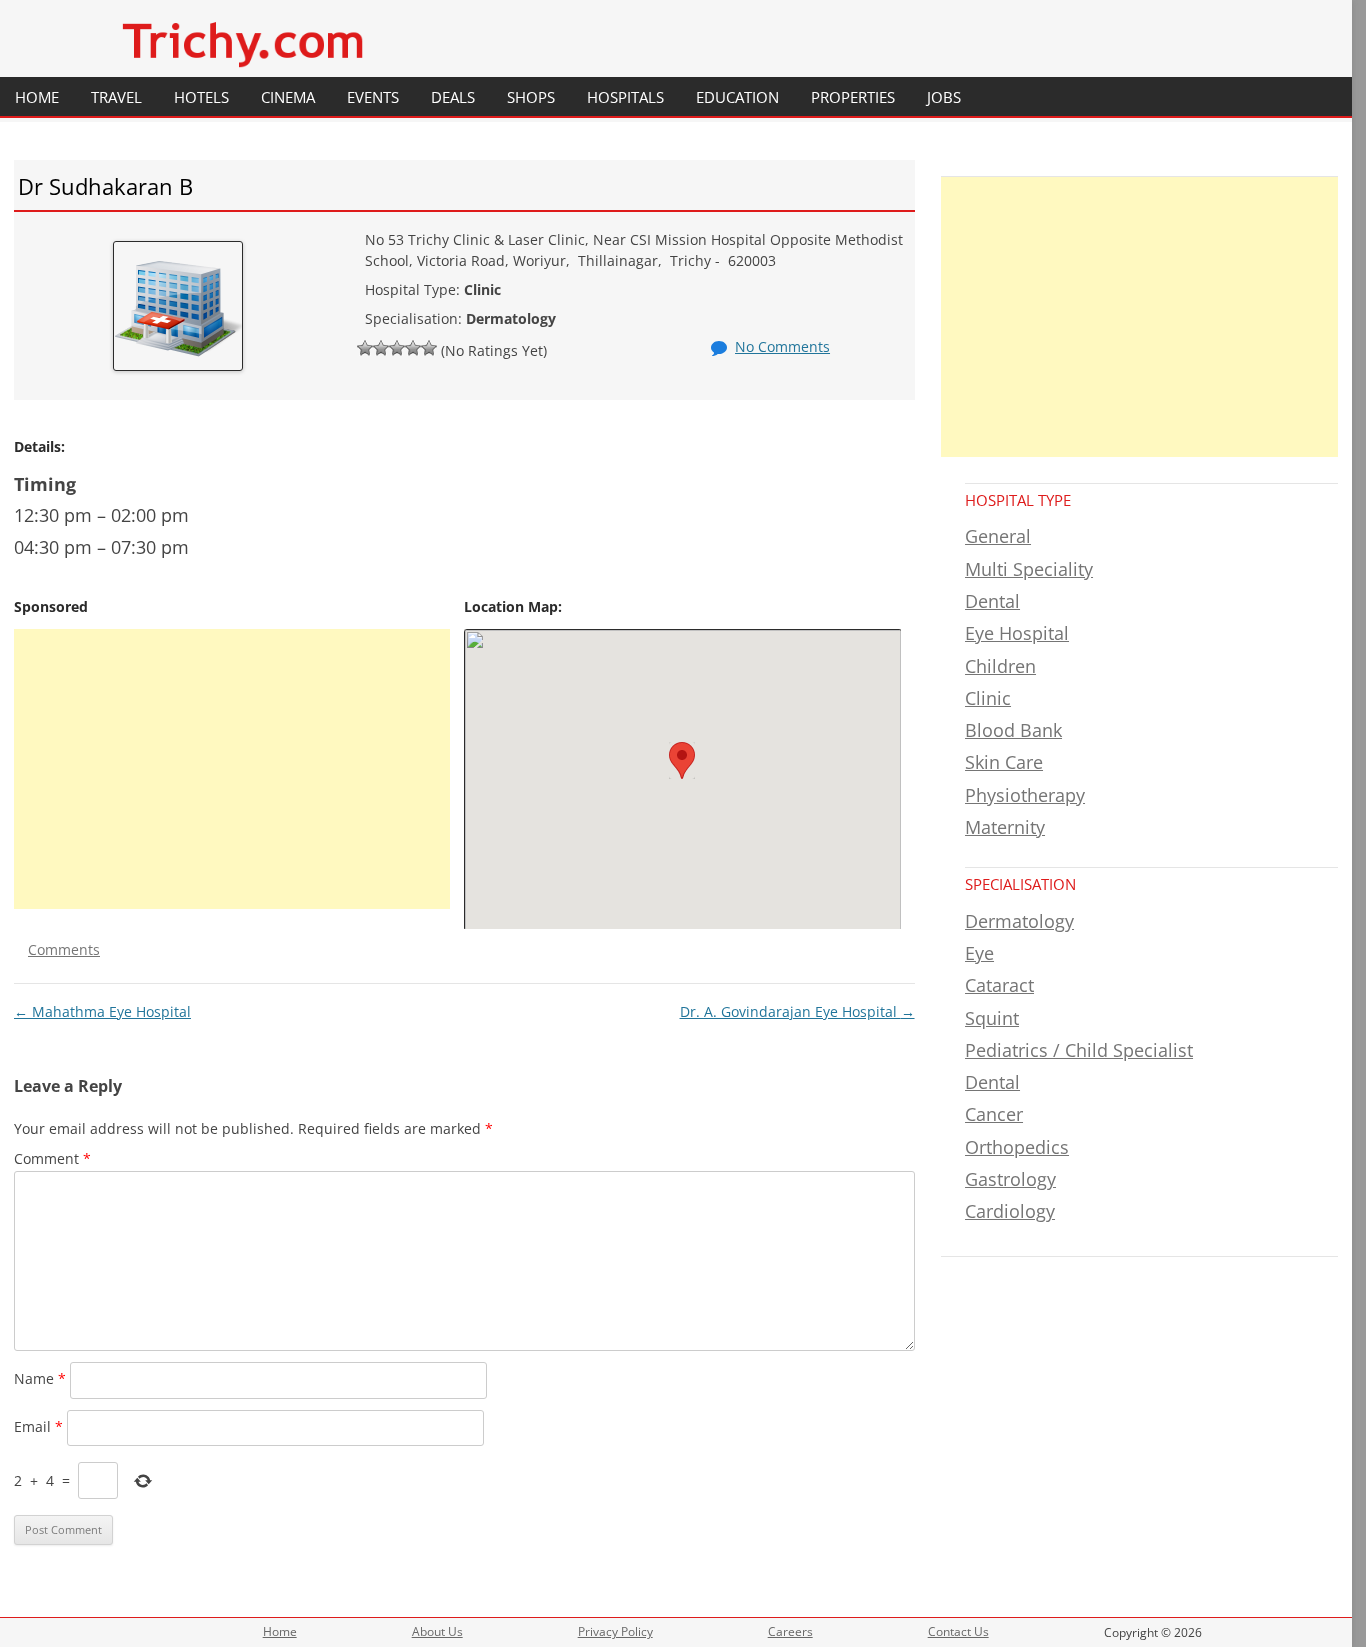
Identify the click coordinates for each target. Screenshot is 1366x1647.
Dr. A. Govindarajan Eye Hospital (797, 1011)
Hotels (201, 97)
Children (1000, 666)
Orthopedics (1017, 1147)
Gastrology (1010, 1179)
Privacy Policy (615, 1631)
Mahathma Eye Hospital (102, 1011)
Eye (979, 953)
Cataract (999, 985)
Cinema (288, 97)
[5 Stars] (429, 348)
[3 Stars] (397, 348)
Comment (52, 1158)
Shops (531, 97)
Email (38, 1426)
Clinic (988, 698)
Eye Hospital (1017, 633)
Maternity (1005, 827)
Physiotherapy (1025, 795)
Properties (853, 97)
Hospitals (625, 97)
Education (737, 97)
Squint (992, 1018)
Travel (116, 97)
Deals (453, 97)
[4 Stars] (413, 348)
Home (37, 97)
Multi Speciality (1029, 569)
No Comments (782, 346)
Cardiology (1010, 1211)
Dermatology (1019, 921)
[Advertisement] (232, 769)
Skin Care (1004, 762)
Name (40, 1378)
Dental (992, 601)
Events (373, 97)
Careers (790, 1631)
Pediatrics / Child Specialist (1079, 1050)
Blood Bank (1013, 730)
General (998, 536)
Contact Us (958, 1631)
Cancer (994, 1114)
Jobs (944, 97)
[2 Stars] (381, 348)
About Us (437, 1631)
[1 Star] (365, 348)
